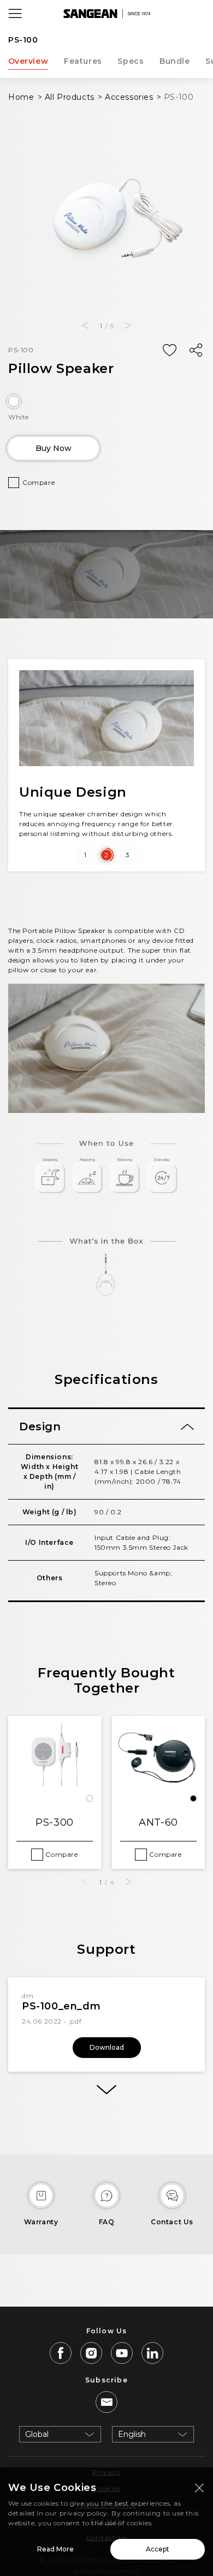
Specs (131, 61)
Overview (28, 61)
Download (107, 2047)
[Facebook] (61, 2353)
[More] (106, 2090)
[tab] (106, 1427)
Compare (39, 482)
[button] (85, 326)
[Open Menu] (15, 14)
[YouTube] (122, 2353)
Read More (55, 2549)
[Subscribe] (106, 2402)
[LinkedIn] (152, 2353)
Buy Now (54, 448)
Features (83, 61)
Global (37, 2434)
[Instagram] (91, 2353)
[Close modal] (199, 2488)
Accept (158, 2549)
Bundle (175, 61)
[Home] (106, 14)
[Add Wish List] (169, 351)
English (132, 2434)
